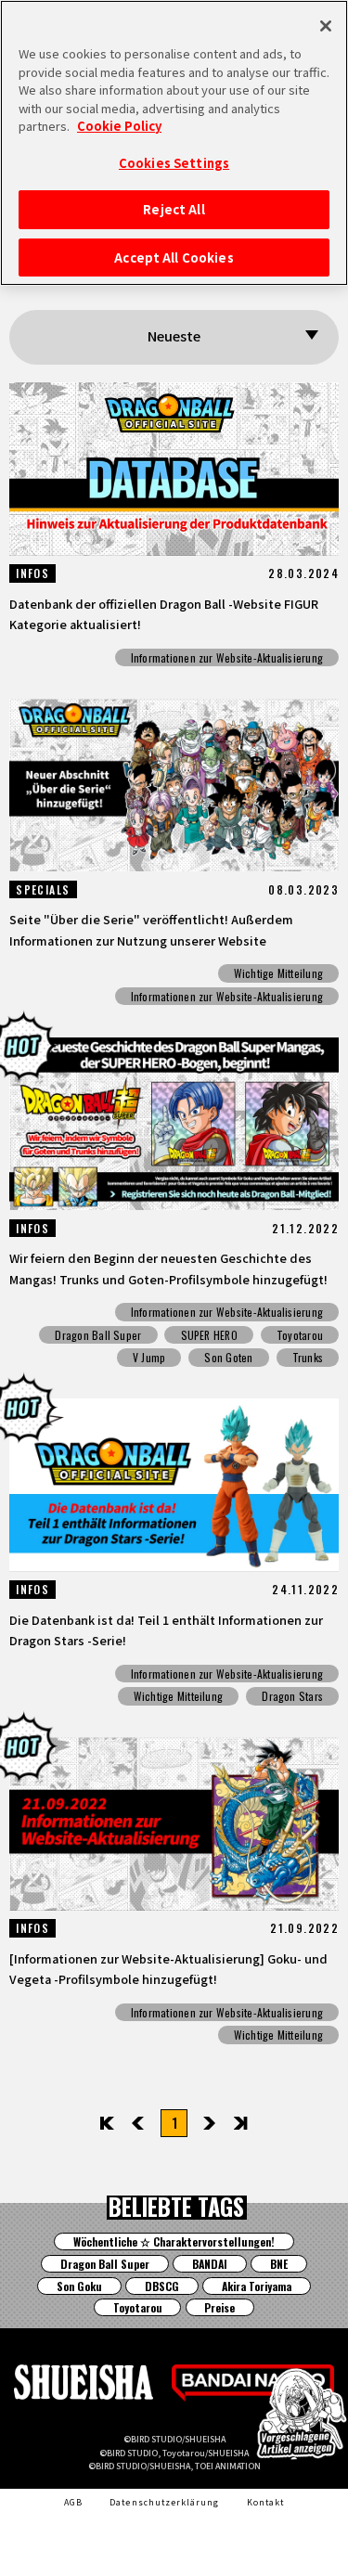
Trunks (308, 1357)
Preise (219, 2307)
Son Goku (79, 2286)
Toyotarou (300, 1335)
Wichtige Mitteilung (278, 973)
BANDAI (210, 2264)
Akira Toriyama (257, 2286)
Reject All (174, 209)
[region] (174, 143)
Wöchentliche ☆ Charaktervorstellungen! (174, 2241)
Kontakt (265, 2502)
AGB (73, 2502)
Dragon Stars (292, 1696)
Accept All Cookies (174, 258)
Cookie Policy (119, 126)
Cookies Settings (174, 163)
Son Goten (228, 1357)
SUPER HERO (209, 1335)
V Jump (149, 1357)
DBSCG (162, 2286)
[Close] (326, 26)
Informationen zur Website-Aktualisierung (227, 657)
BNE (279, 2264)
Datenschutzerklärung (164, 2502)
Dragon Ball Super (98, 1335)
